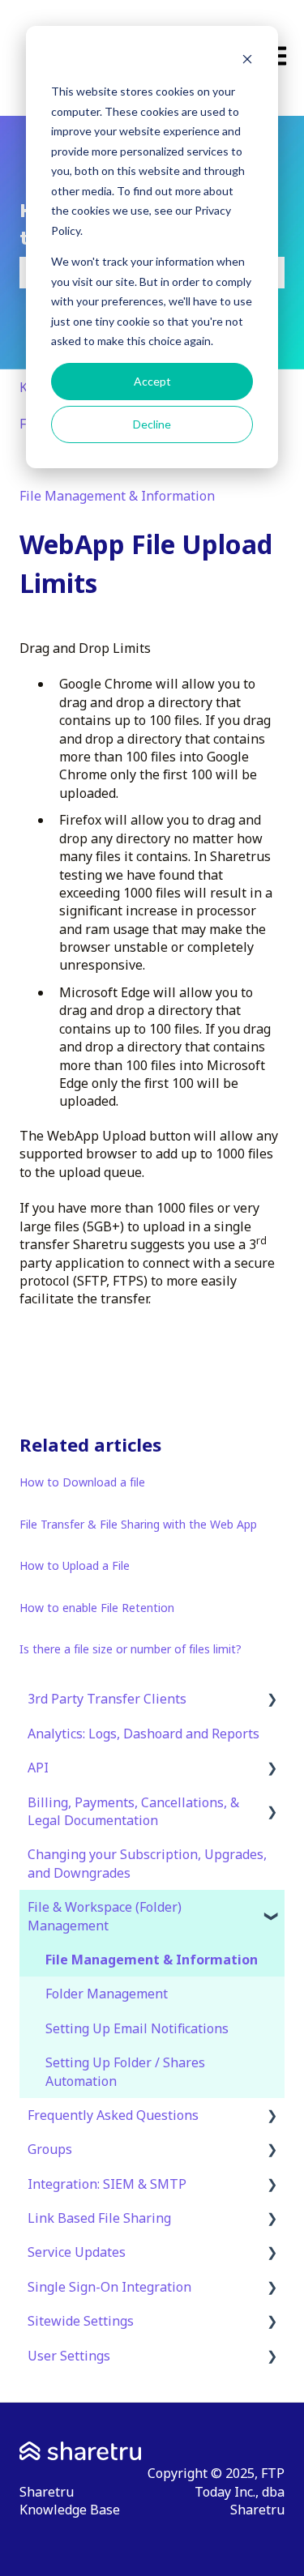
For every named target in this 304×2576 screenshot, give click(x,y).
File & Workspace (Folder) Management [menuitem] (105, 1916)
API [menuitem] (38, 1768)
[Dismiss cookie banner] (247, 61)
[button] (272, 1700)
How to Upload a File (75, 1565)
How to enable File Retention (97, 1608)
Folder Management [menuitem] (107, 1994)
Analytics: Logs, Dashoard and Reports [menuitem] (143, 1734)
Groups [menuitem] (50, 2149)
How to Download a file (82, 1482)
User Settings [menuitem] (69, 2356)
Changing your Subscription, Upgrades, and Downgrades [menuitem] (147, 1863)
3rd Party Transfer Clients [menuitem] (107, 1699)
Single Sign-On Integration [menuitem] (109, 2287)
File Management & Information (117, 496)
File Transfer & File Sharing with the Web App (138, 1524)
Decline (152, 424)
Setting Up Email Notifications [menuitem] (137, 2028)
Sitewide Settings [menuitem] (81, 2321)
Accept (152, 381)
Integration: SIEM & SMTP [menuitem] (107, 2184)
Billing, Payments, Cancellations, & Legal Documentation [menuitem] (133, 1811)
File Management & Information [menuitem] (152, 1960)
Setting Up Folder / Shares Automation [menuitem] (125, 2071)
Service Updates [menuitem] (77, 2252)
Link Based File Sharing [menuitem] (99, 2218)
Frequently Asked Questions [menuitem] (113, 2115)
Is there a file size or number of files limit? (131, 1649)
